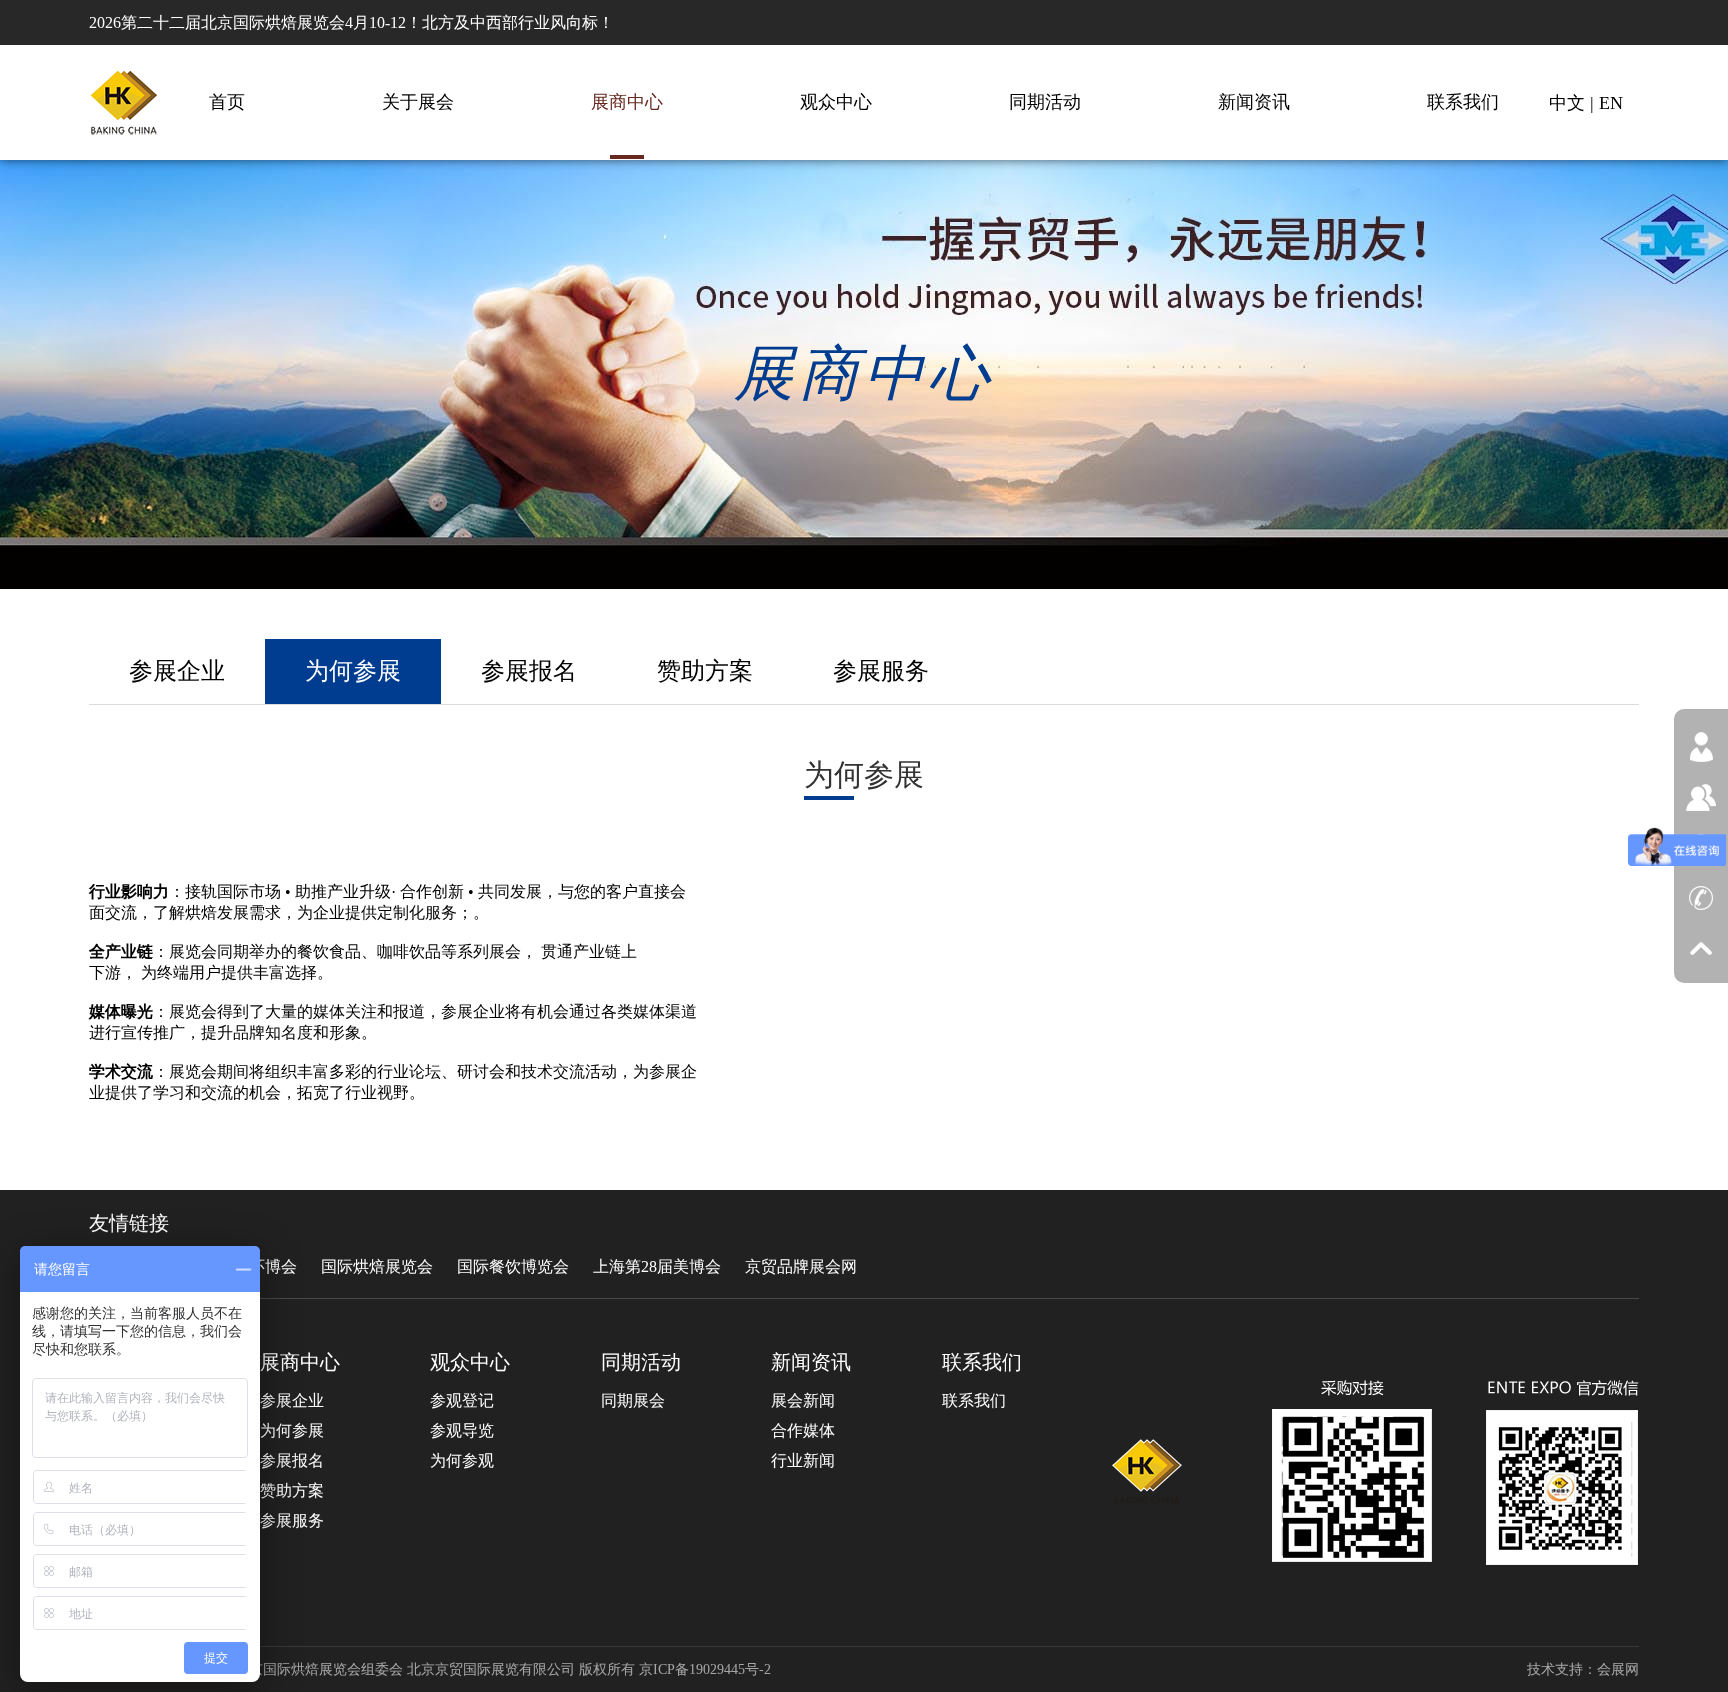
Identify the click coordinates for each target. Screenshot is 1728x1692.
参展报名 (529, 671)
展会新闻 (803, 1400)
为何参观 (462, 1460)
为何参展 (353, 671)
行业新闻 (803, 1460)
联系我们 (1463, 102)
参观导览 (462, 1430)
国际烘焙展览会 (377, 1266)
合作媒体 (803, 1430)
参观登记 (462, 1400)
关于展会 (418, 102)
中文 (1567, 103)
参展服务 (881, 671)
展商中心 (627, 102)
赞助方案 (705, 671)
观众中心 (836, 102)
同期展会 (633, 1400)
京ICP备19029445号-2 (705, 1669)
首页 (227, 102)
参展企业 (177, 671)
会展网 (1618, 1669)
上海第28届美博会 (657, 1266)
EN (1611, 103)
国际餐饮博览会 (513, 1266)
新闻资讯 (1254, 102)
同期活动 (1045, 102)
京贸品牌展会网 (801, 1266)
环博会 (273, 1266)
